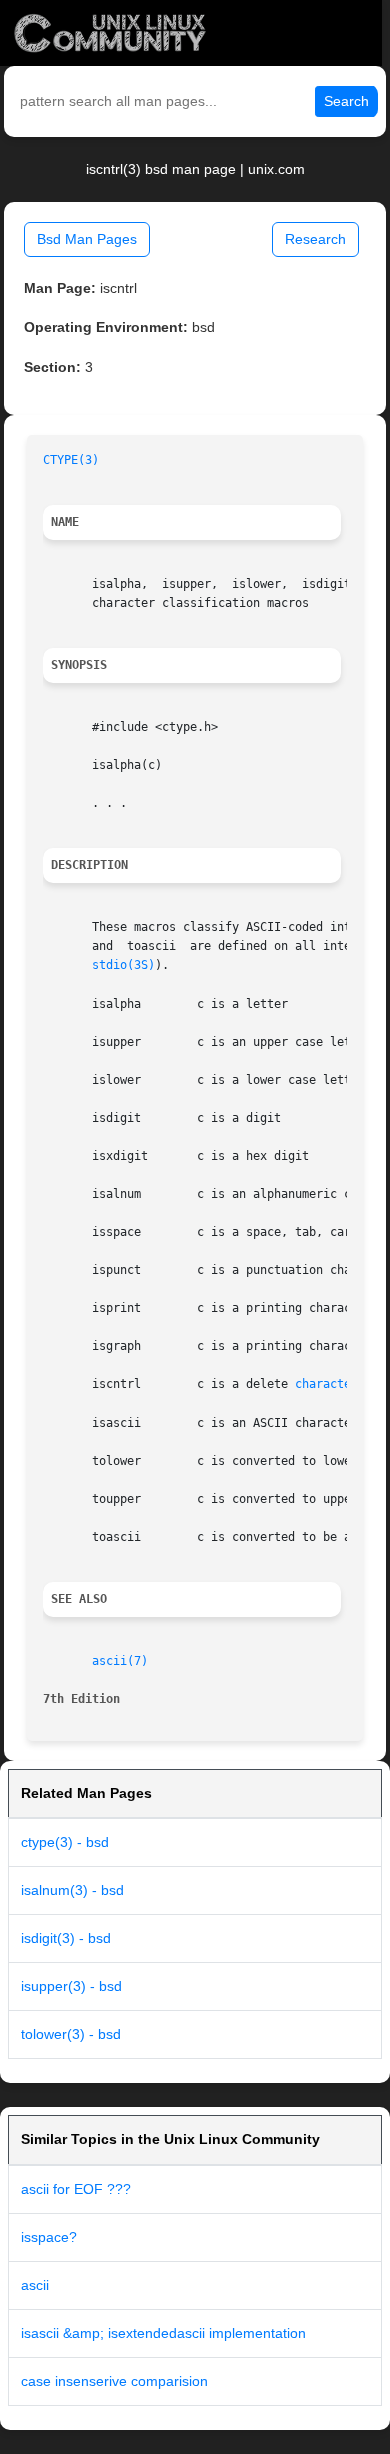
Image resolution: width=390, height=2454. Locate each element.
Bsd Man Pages (87, 239)
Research (315, 239)
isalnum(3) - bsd (72, 1890)
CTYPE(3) (71, 460)
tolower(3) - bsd (71, 2034)
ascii (35, 2285)
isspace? (49, 2237)
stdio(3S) (123, 965)
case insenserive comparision (114, 2381)
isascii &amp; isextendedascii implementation (163, 2333)
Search (346, 101)
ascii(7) (120, 1661)
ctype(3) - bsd (65, 1842)
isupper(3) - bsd (71, 1986)
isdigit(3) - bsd (66, 1938)
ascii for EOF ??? (76, 2189)
